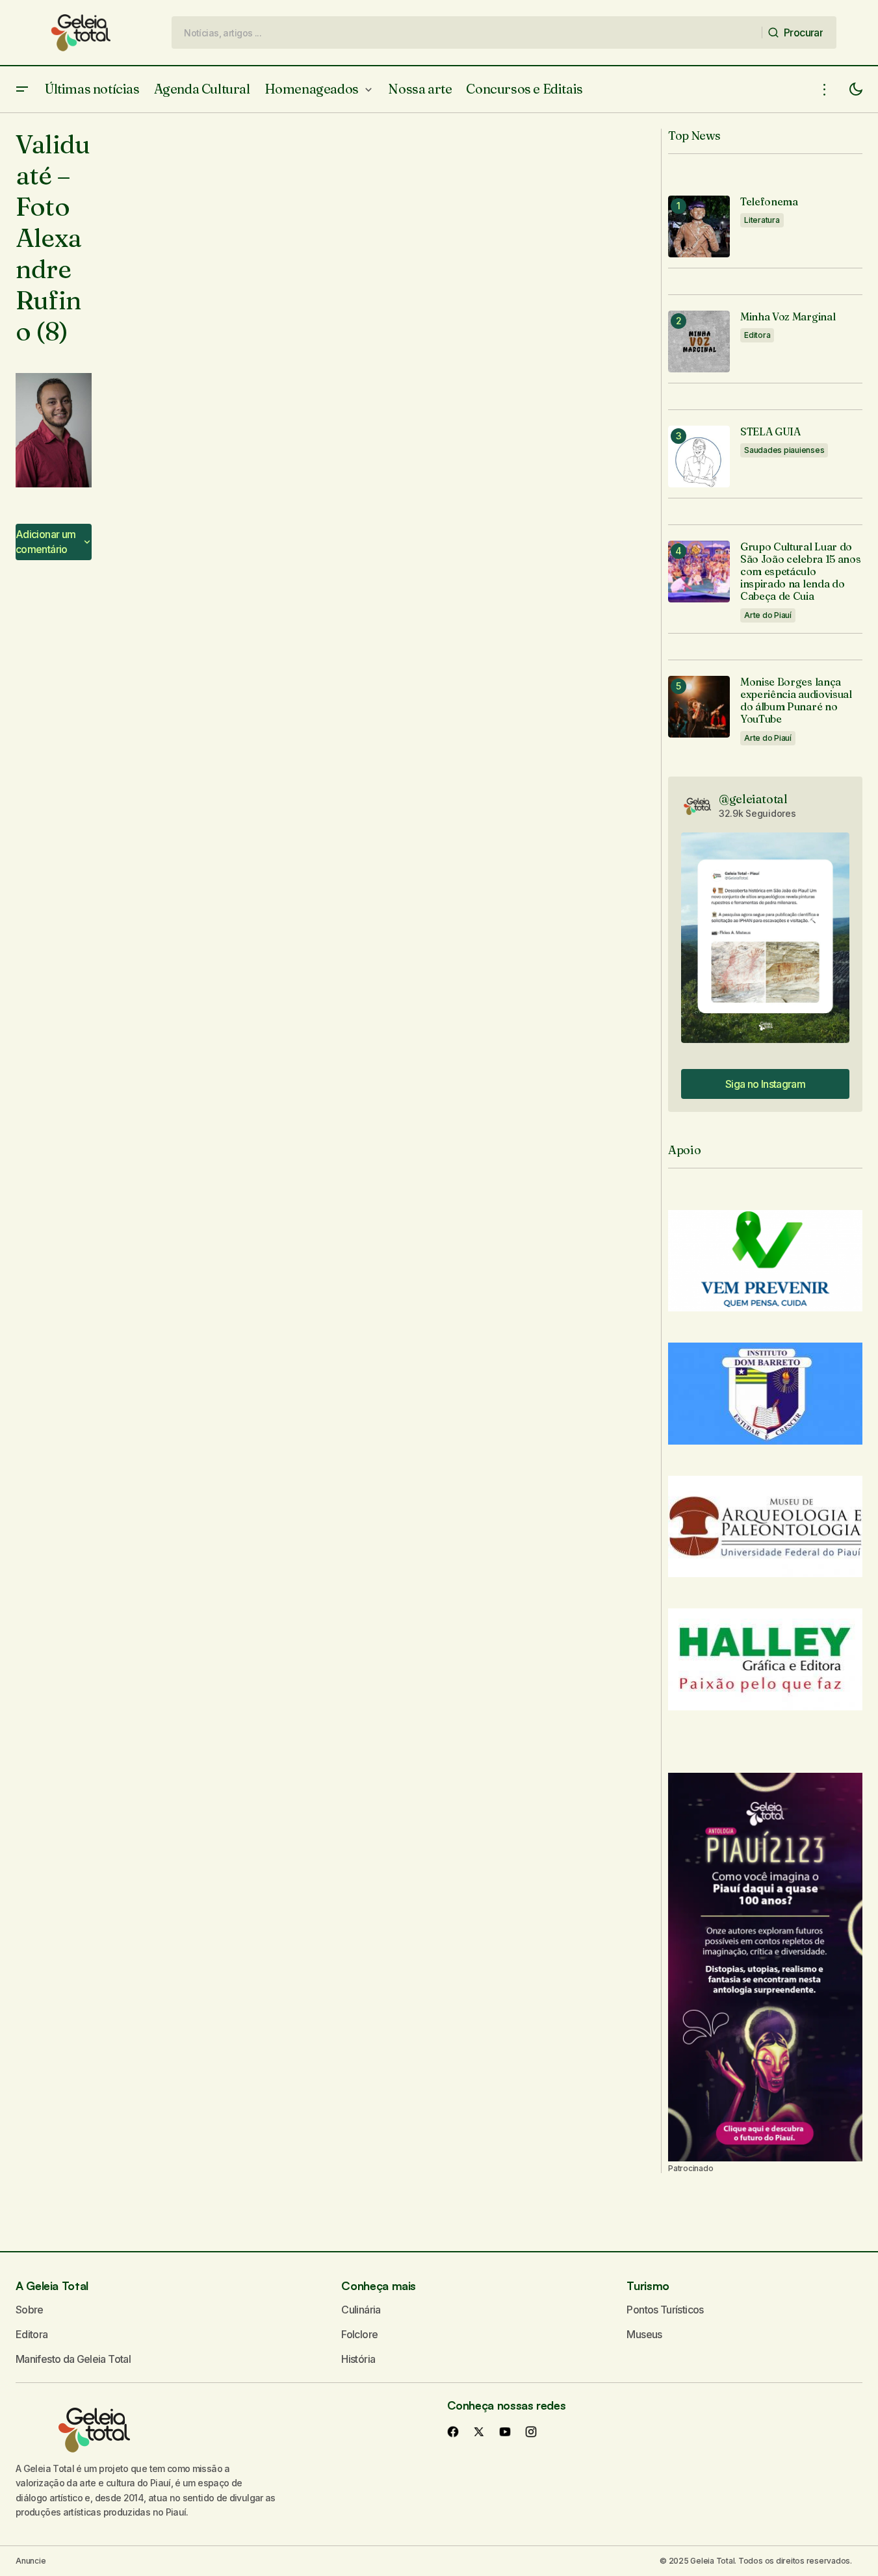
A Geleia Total (52, 2286)
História (358, 2359)
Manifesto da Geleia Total (73, 2359)
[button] (22, 89)
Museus (644, 2334)
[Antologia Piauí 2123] (765, 1967)
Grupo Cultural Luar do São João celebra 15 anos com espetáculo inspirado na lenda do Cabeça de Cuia (800, 572)
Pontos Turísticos (665, 2310)
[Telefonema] (699, 226)
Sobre (30, 2310)
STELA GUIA (770, 432)
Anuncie (31, 2561)
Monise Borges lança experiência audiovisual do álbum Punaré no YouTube (796, 701)
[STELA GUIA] (699, 457)
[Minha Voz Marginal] (699, 341)
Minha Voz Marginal (788, 317)
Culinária (361, 2310)
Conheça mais (379, 2286)
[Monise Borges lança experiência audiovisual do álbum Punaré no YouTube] (699, 707)
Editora (757, 335)
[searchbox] (467, 32)
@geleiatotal (753, 799)
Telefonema (769, 202)
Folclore (359, 2334)
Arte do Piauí (768, 615)
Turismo (648, 2286)
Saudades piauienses (784, 450)
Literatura (762, 220)
